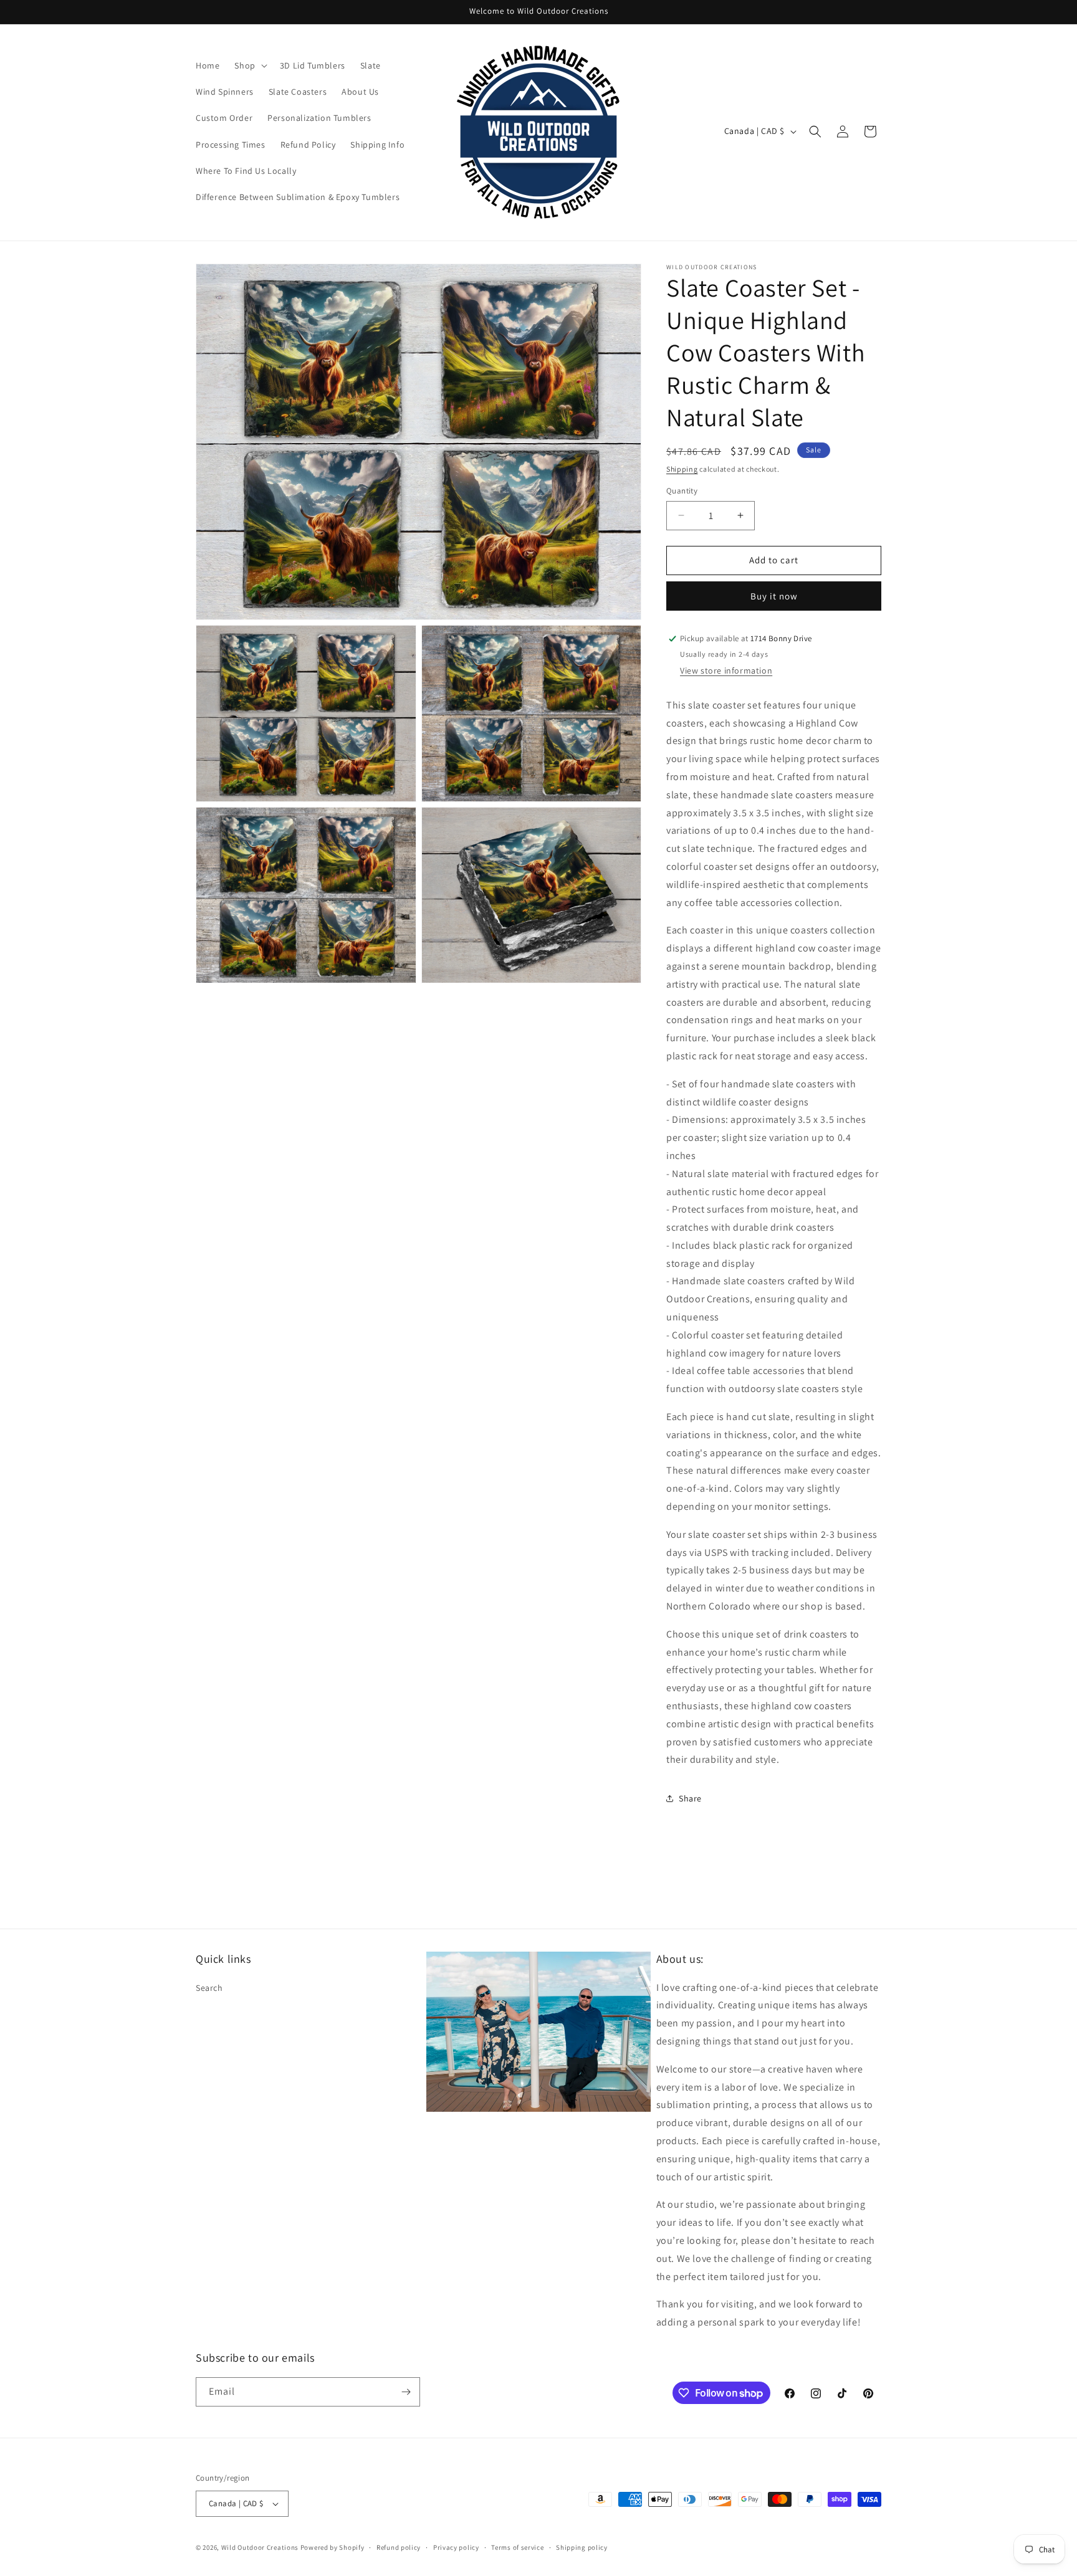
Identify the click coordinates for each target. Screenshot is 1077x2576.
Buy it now (774, 596)
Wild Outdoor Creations (260, 2547)
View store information (726, 670)
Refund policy (399, 2547)
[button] (249, 65)
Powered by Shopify (333, 2547)
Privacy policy (456, 2547)
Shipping (682, 469)
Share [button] (690, 1798)
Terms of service (517, 2547)
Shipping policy (582, 2547)
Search (209, 1988)
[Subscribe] (406, 2392)
